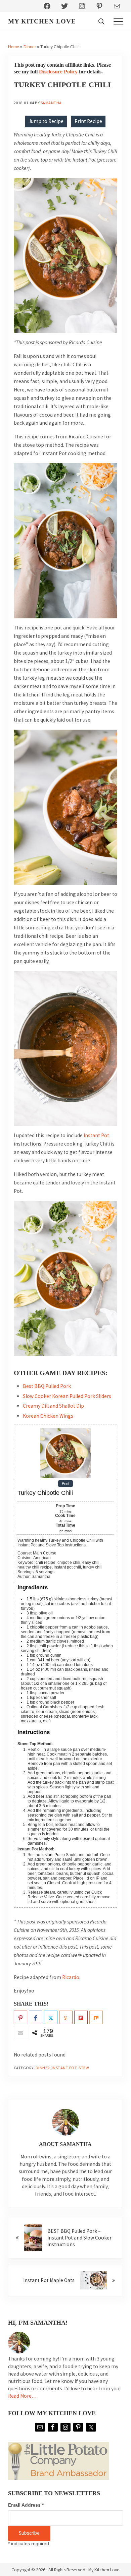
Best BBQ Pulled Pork (47, 1386)
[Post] (51, 2018)
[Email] (20, 2033)
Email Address (26, 2505)
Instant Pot (96, 1135)
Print (65, 1484)
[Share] (36, 2018)
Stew (84, 2068)
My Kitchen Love (42, 21)
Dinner (30, 47)
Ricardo (71, 1977)
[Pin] (20, 2018)
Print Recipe (88, 121)
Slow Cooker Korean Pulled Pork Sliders (67, 1396)
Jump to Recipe (46, 121)
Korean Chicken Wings (48, 1416)
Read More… (22, 2396)
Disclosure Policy (58, 72)
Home (14, 47)
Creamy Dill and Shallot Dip (53, 1406)
